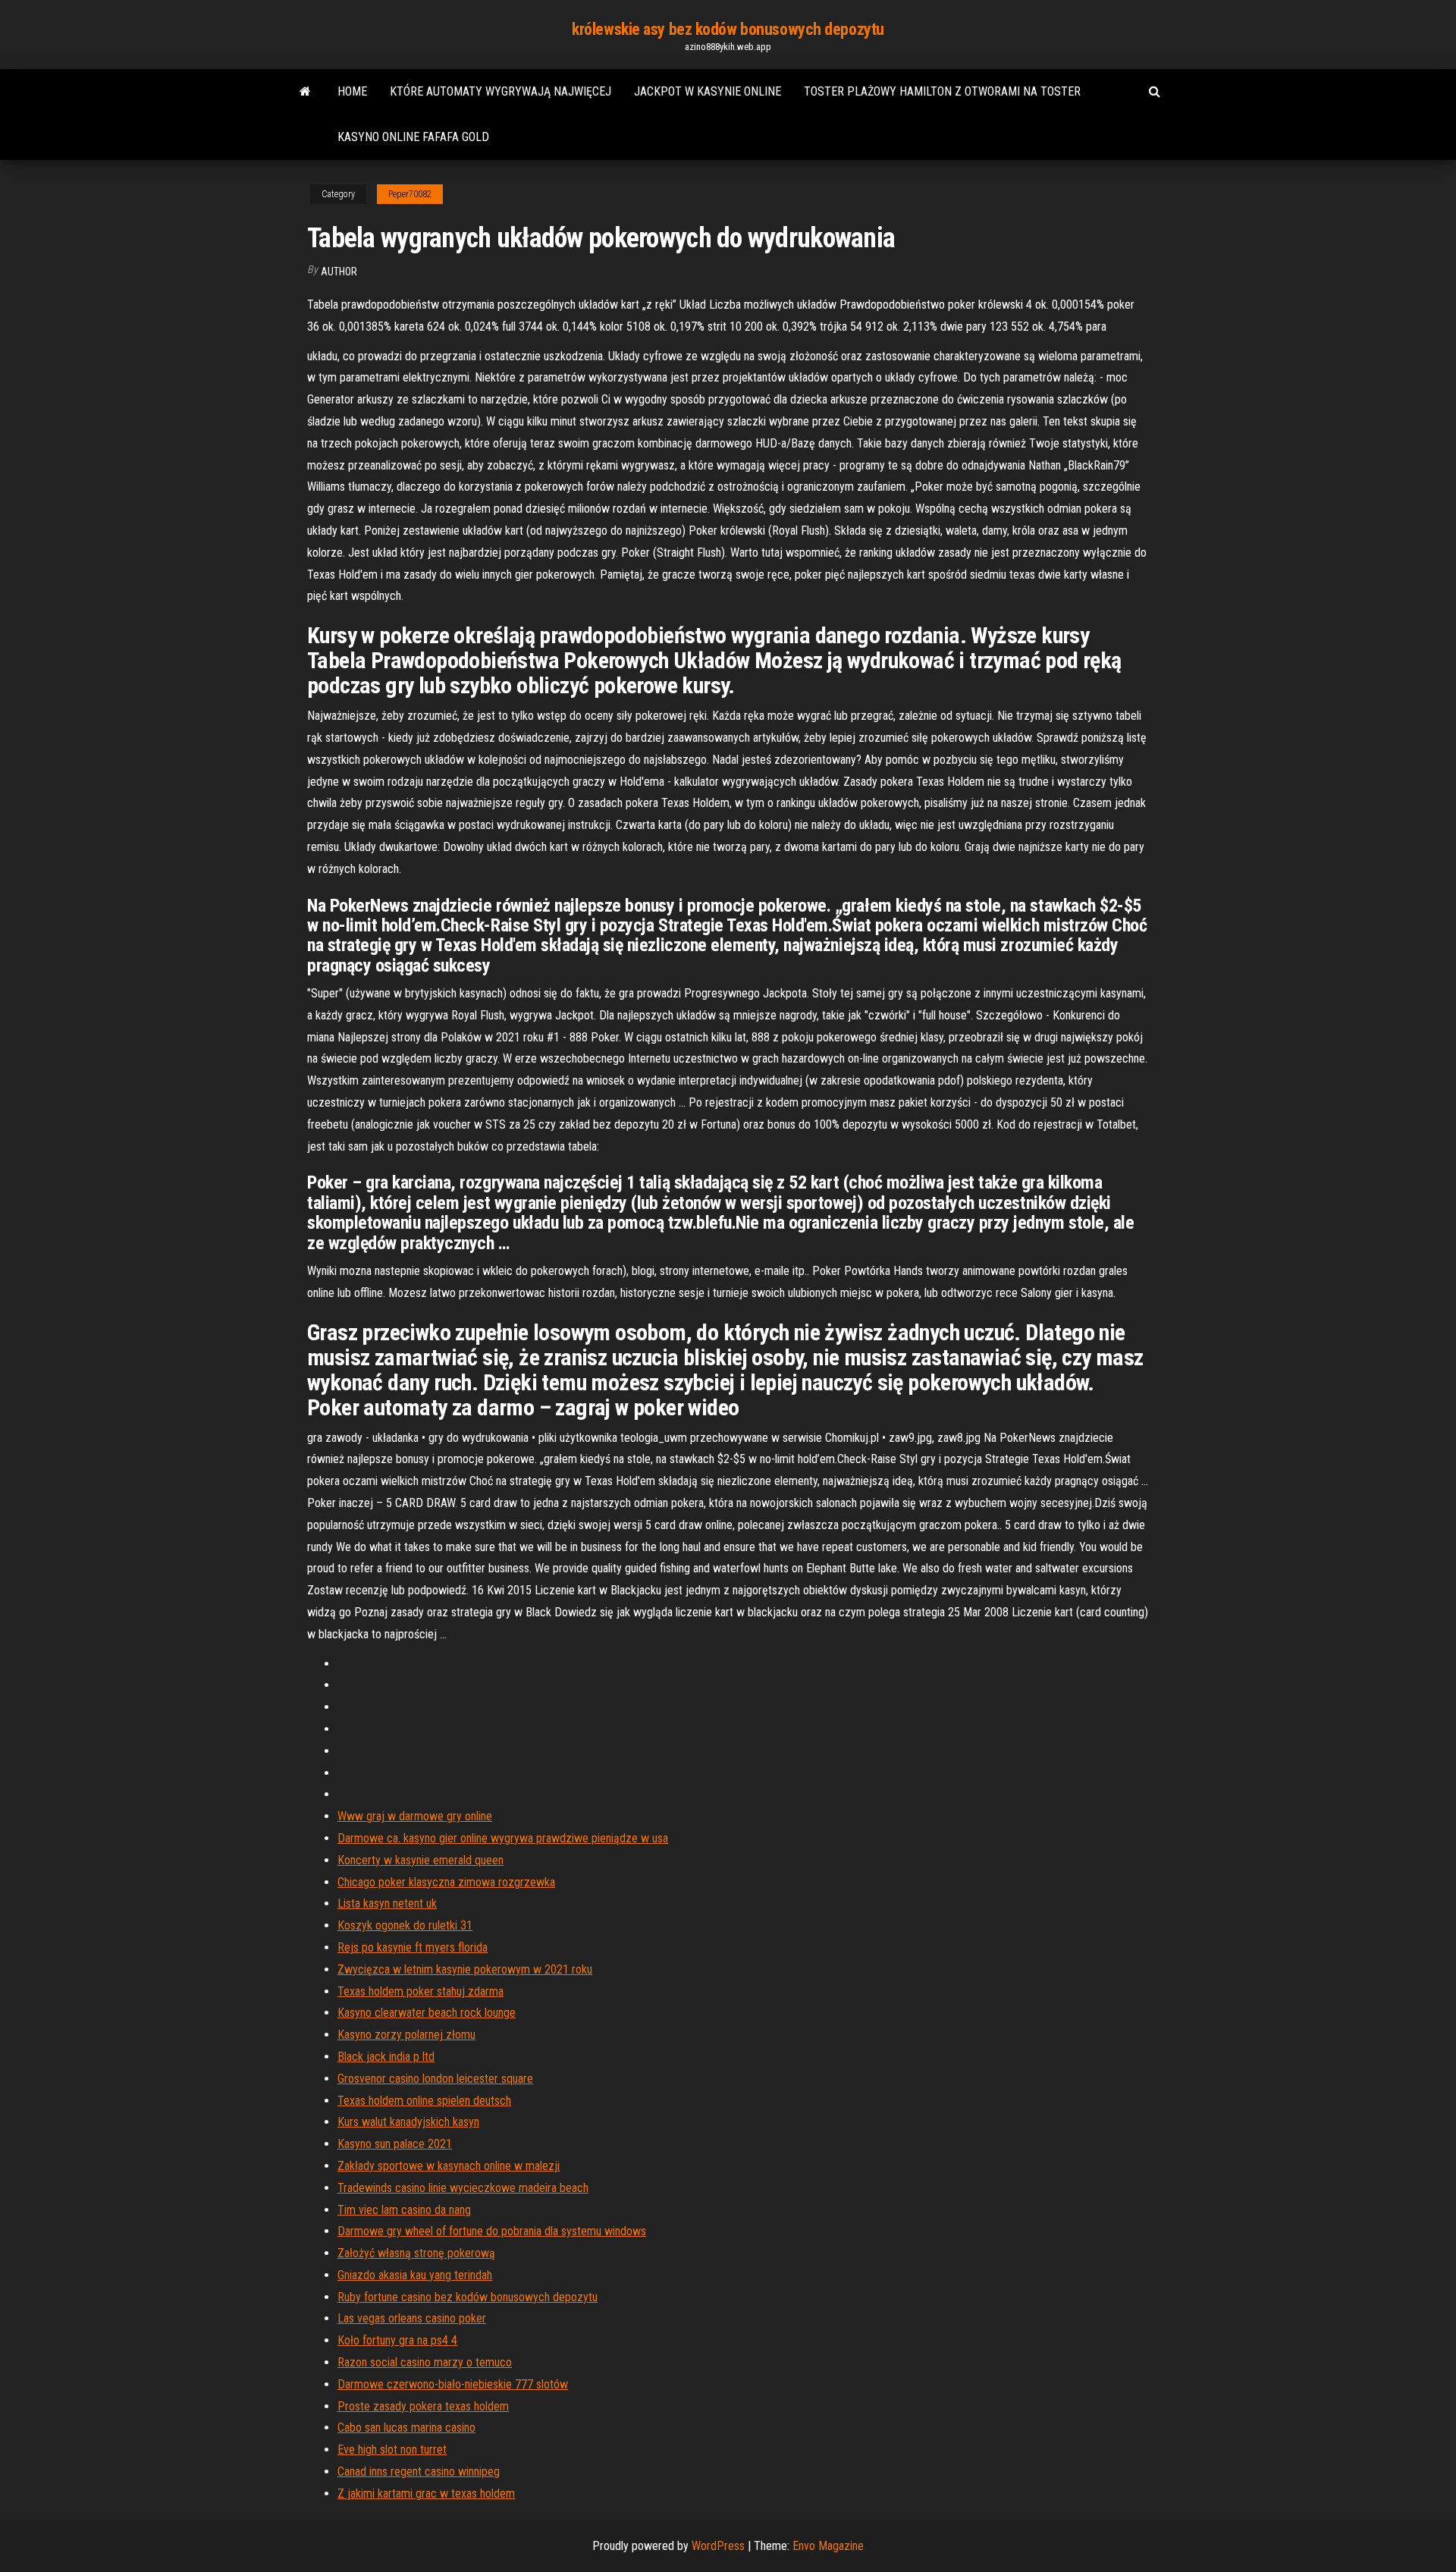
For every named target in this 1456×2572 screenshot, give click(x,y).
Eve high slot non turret (392, 2450)
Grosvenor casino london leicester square (435, 2079)
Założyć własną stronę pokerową (416, 2253)
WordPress (718, 2546)
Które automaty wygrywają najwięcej (500, 91)
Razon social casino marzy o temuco (425, 2362)
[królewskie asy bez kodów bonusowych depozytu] (305, 92)
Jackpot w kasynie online (708, 91)
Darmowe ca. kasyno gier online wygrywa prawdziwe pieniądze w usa (503, 1838)
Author (339, 272)
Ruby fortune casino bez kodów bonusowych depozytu (468, 2297)
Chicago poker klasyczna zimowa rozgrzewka (446, 1882)
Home (352, 91)
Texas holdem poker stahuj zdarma (420, 1991)
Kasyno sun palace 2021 (395, 2144)
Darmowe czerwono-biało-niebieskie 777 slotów (453, 2384)
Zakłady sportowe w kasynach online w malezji (449, 2166)
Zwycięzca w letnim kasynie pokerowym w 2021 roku (465, 1969)
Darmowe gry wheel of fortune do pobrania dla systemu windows (492, 2231)
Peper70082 (410, 194)
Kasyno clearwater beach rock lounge (427, 2013)
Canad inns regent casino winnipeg (419, 2472)
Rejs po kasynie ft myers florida (413, 1947)
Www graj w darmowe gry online (415, 1816)
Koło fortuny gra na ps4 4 (397, 2340)
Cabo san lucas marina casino (406, 2428)
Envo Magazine (828, 2546)
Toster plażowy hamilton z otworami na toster (942, 91)
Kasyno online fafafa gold (413, 137)
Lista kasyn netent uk (387, 1903)
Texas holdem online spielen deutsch (424, 2101)
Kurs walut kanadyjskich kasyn (408, 2122)
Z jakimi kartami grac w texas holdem (426, 2493)
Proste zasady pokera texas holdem (423, 2406)
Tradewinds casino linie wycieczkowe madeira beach (463, 2188)
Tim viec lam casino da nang (404, 2210)
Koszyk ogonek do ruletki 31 (405, 1925)
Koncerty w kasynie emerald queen (420, 1860)
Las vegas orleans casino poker (412, 2318)
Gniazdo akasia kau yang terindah (415, 2275)
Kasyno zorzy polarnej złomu (406, 2035)
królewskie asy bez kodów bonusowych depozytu (728, 29)
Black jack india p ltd (386, 2057)
